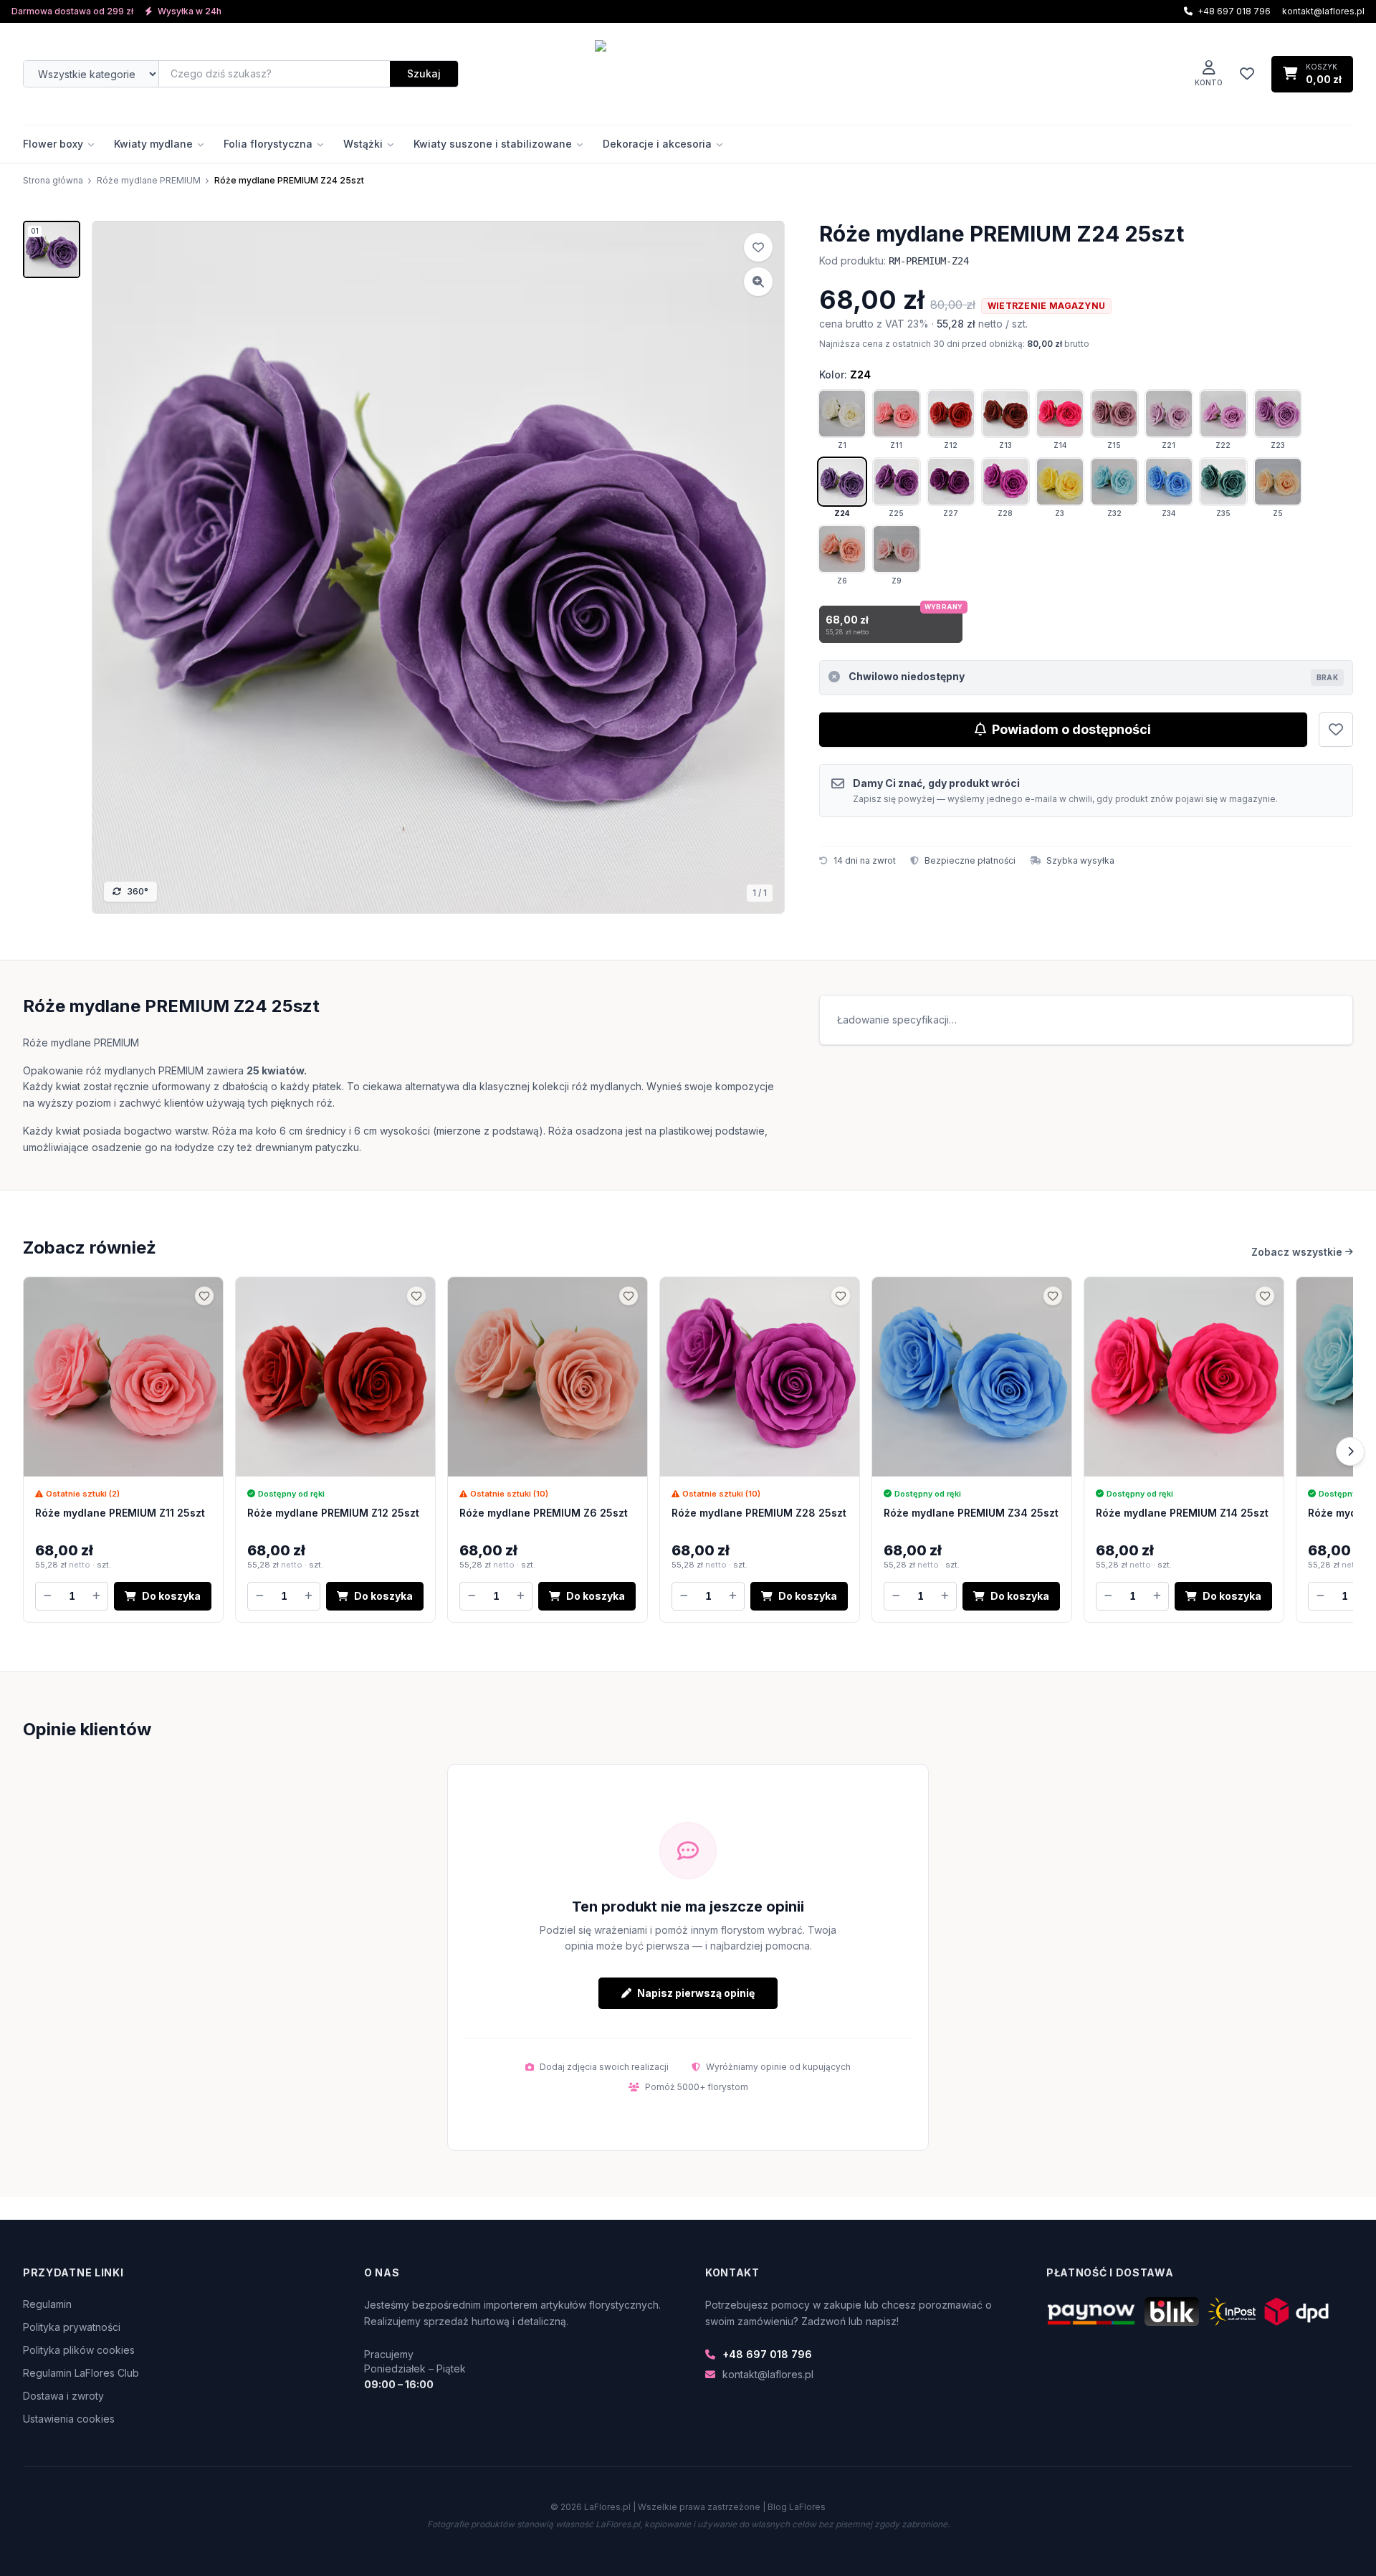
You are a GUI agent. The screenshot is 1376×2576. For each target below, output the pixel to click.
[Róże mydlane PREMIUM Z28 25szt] (760, 1377)
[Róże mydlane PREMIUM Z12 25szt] (335, 1377)
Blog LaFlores (797, 2507)
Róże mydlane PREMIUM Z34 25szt (971, 1513)
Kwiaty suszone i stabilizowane (493, 144)
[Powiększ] (758, 282)
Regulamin (47, 2304)
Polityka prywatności (72, 2327)
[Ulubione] (1247, 74)
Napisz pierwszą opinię (696, 1993)
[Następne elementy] (1350, 1451)
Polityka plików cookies (79, 2350)
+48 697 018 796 (767, 2354)
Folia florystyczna (268, 144)
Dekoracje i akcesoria (657, 144)
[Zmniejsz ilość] (47, 1596)
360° (138, 891)
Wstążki (363, 144)
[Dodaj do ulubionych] (1336, 730)
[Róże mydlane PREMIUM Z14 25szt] (1184, 1377)
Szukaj (424, 73)
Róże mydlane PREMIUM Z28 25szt (759, 1513)
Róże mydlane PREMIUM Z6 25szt (544, 1513)
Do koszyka (171, 1596)
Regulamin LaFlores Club (81, 2373)
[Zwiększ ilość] (96, 1596)
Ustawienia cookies (69, 2419)
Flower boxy (53, 144)
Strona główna (53, 180)
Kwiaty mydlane (153, 144)
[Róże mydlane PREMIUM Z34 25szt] (972, 1377)
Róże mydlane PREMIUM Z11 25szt (120, 1513)
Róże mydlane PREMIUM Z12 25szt (333, 1513)
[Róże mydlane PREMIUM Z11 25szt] (123, 1377)
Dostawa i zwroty (63, 2396)
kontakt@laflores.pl (1323, 11)
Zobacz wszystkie (1297, 1252)
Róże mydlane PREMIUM (149, 180)
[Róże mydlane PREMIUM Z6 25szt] (548, 1377)
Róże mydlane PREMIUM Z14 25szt (1182, 1513)
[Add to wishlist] (758, 247)
